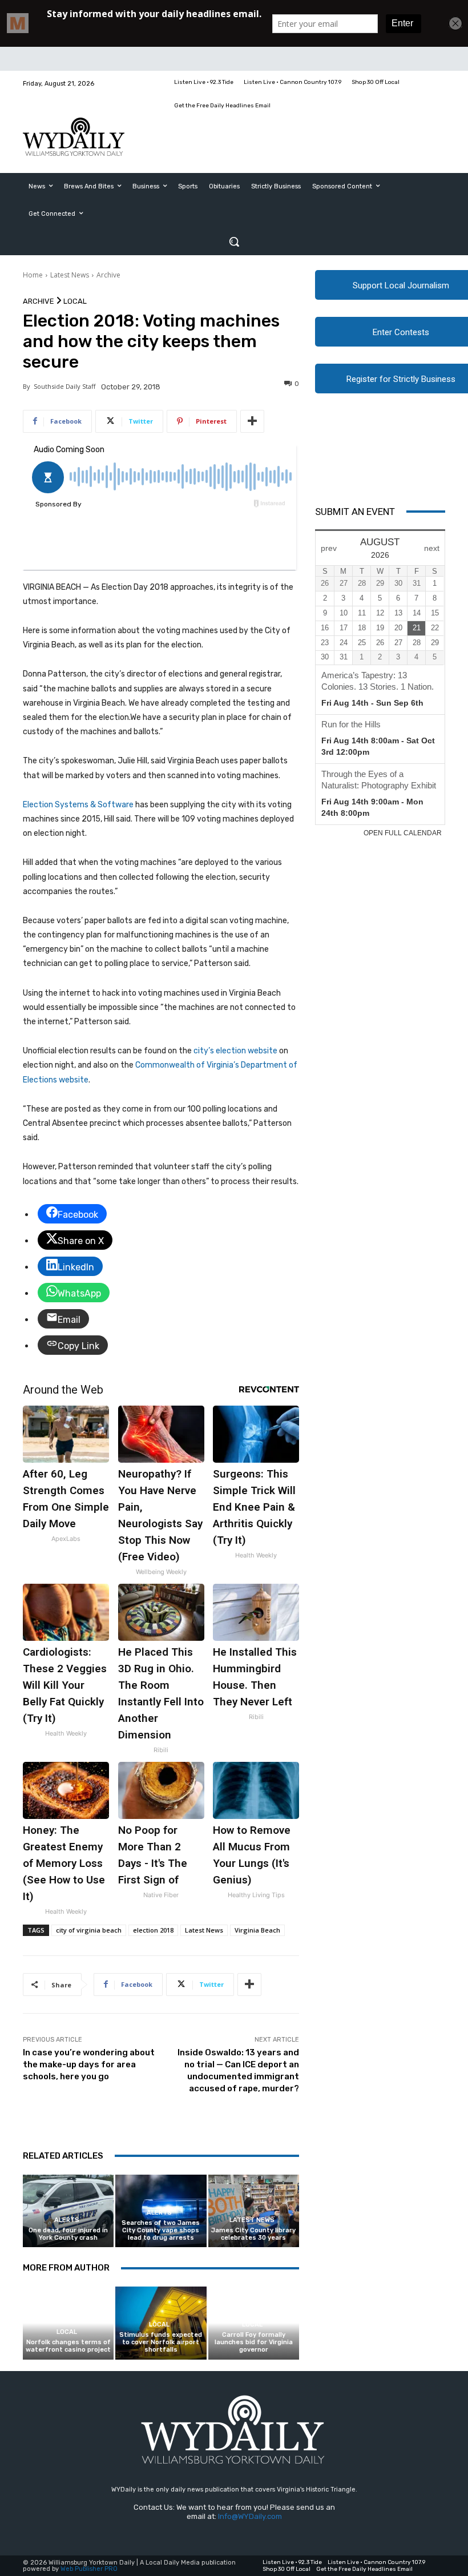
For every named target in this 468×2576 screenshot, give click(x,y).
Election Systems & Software (78, 805)
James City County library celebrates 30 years (253, 2234)
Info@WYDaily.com (250, 2516)
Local (75, 301)
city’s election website (235, 1051)
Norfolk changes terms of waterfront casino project (68, 2346)
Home (33, 275)
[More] (252, 421)
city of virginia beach (89, 1930)
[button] (234, 241)
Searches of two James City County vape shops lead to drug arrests (161, 2230)
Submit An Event (355, 512)
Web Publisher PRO (89, 2569)
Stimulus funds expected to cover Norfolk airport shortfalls (161, 2342)
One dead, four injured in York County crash (68, 2234)
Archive (108, 275)
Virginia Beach (257, 1930)
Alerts (67, 2220)
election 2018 (153, 1930)
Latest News (70, 275)
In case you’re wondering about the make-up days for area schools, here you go (89, 2064)
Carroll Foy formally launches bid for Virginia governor (254, 2342)
